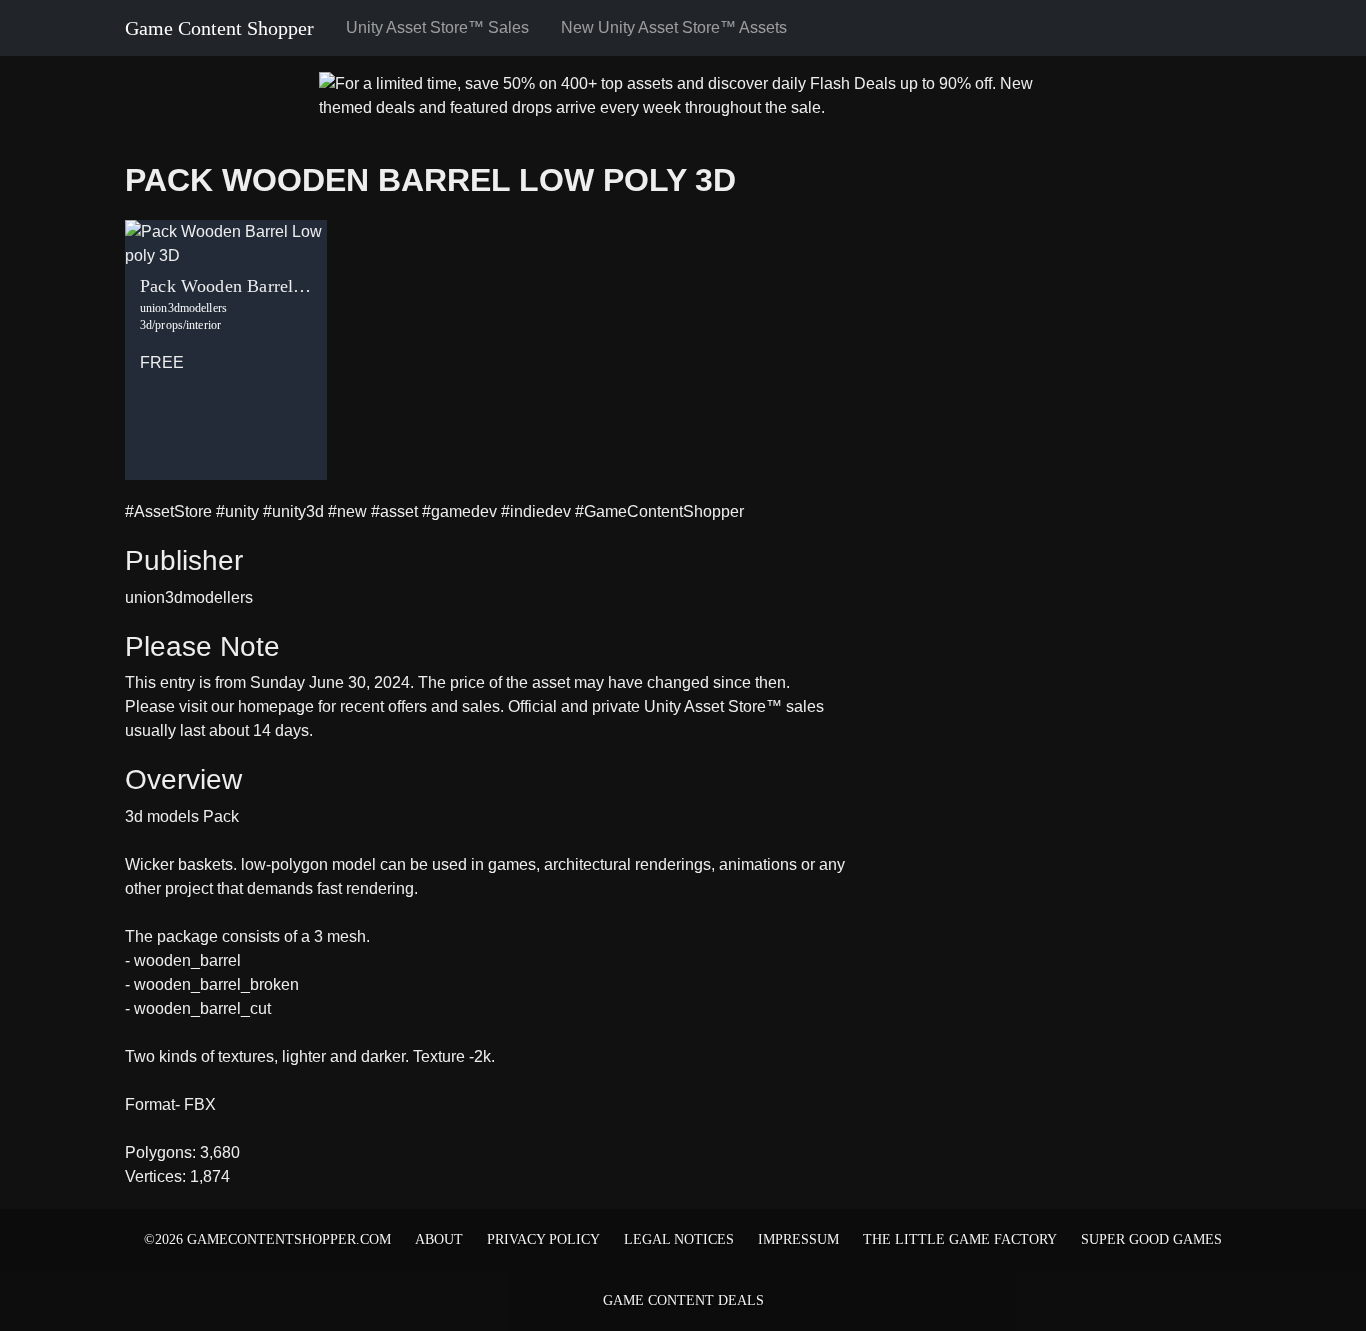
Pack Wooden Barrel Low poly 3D (430, 180)
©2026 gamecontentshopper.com (267, 1239)
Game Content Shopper (219, 28)
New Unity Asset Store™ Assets (674, 27)
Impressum (798, 1239)
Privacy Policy (543, 1239)
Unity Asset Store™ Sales (437, 27)
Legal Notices (679, 1239)
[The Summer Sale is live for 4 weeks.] (683, 94)
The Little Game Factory (960, 1239)
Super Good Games (1151, 1239)
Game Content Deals (683, 1300)
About (439, 1239)
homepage (276, 706)
